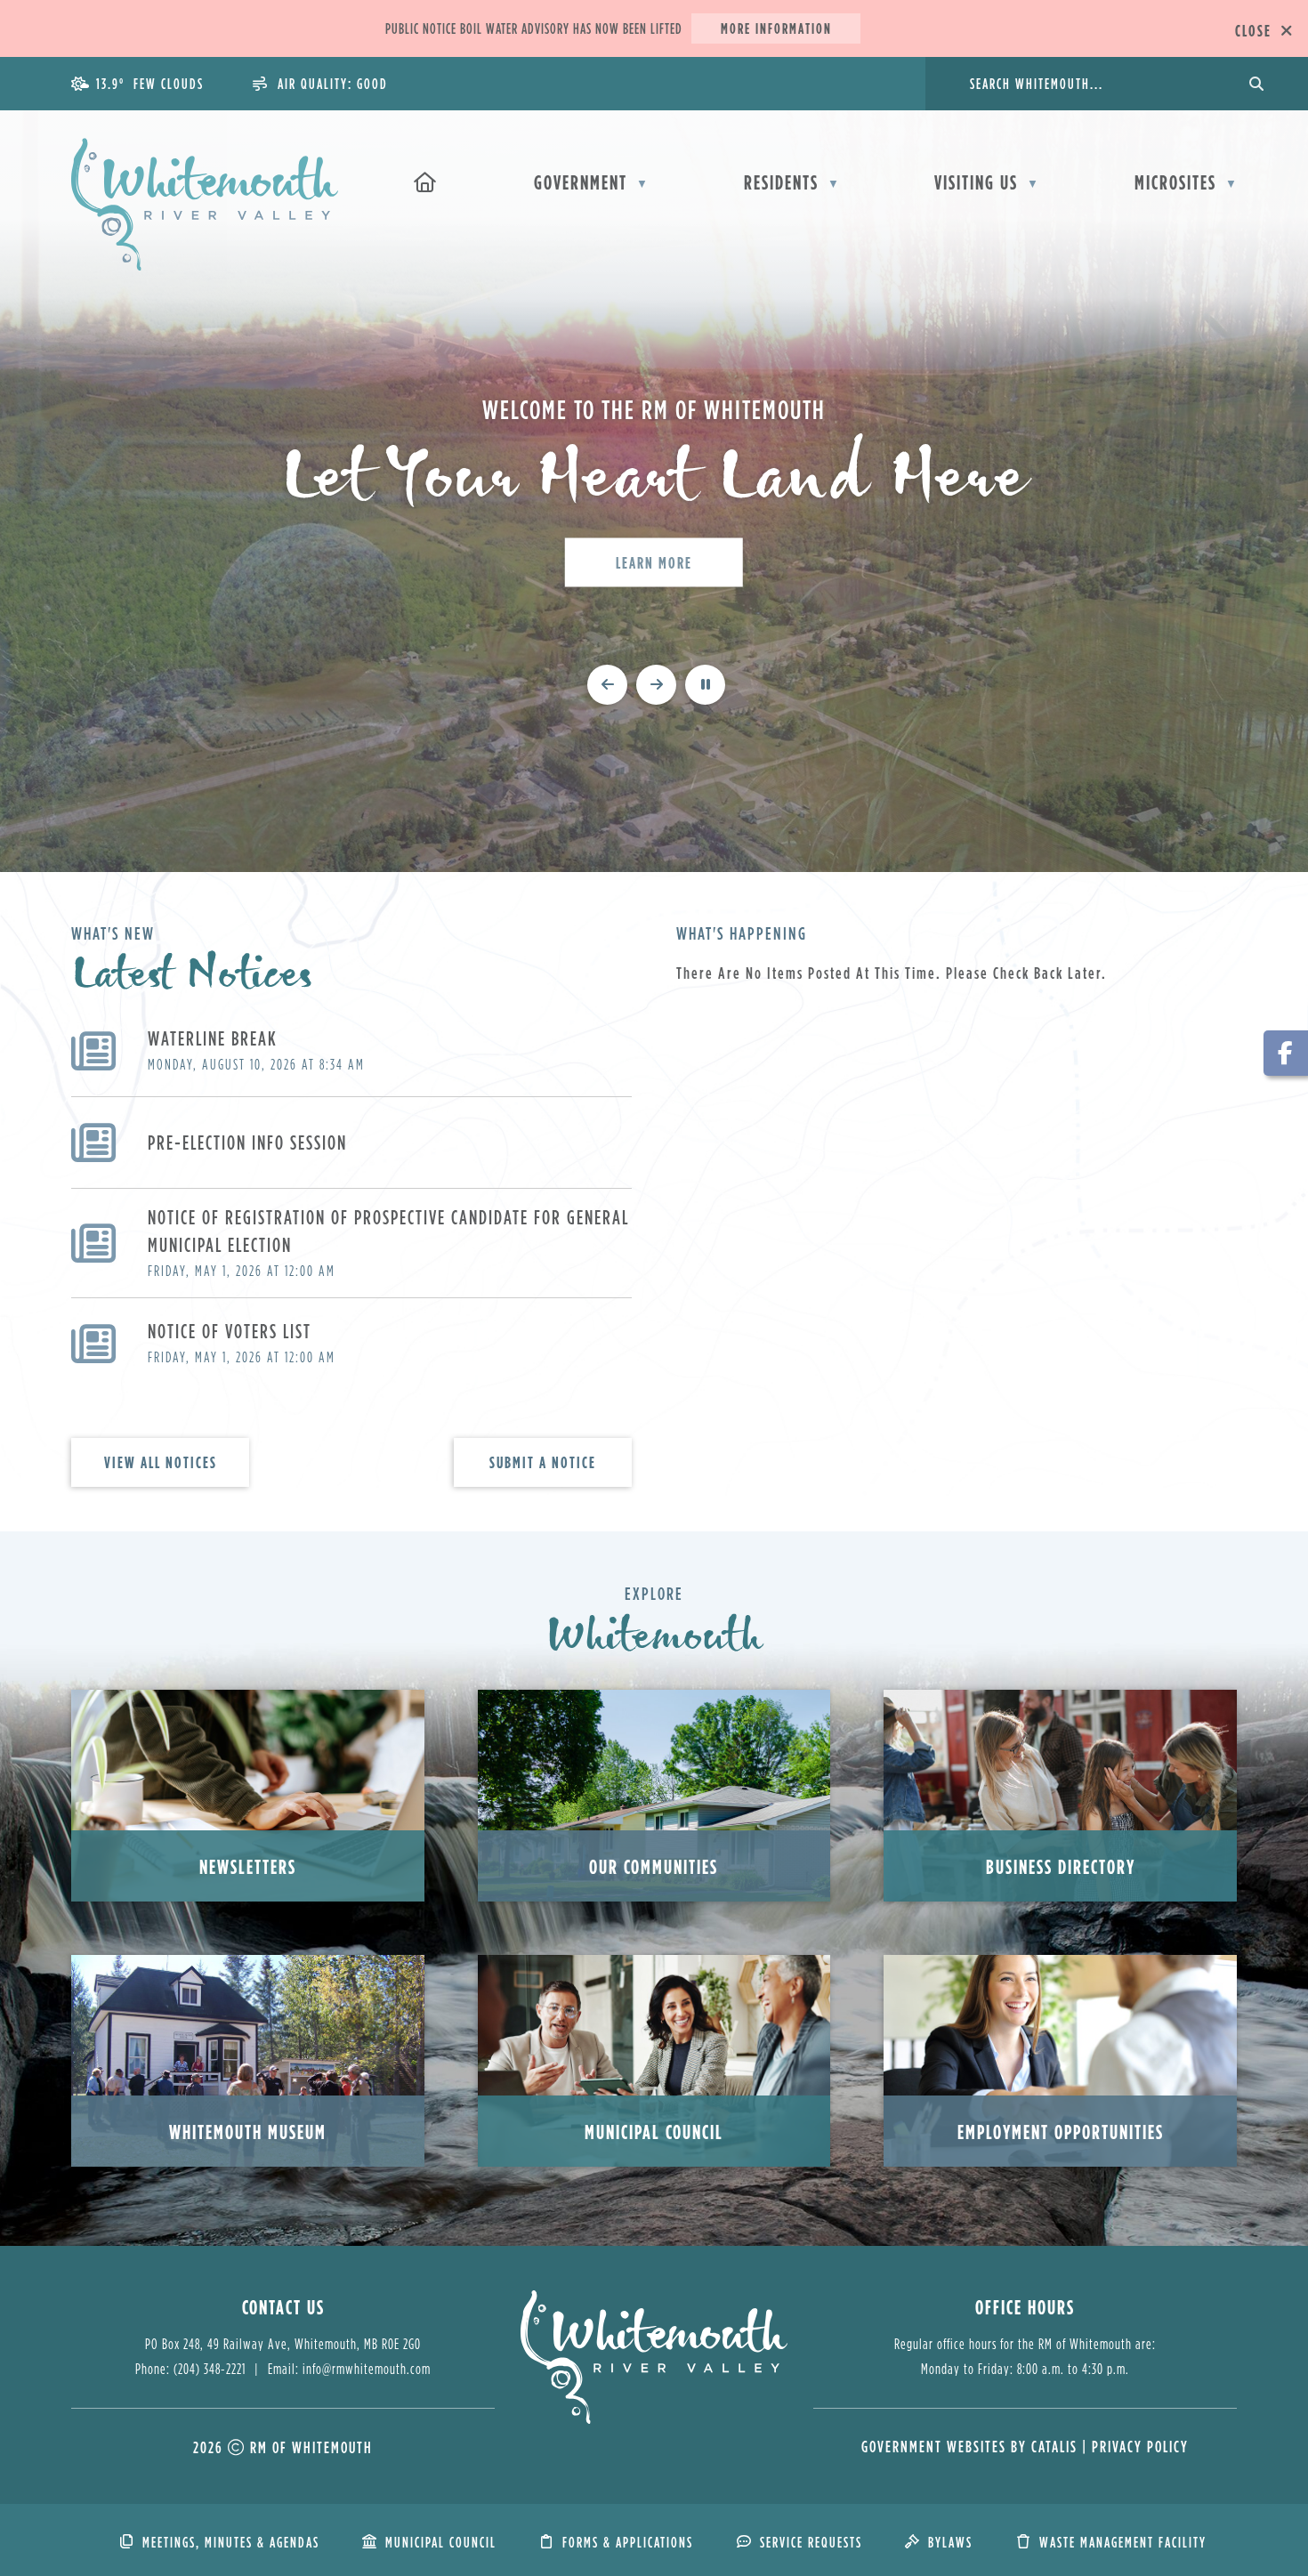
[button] (1255, 84)
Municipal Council (654, 2132)
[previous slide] (607, 685)
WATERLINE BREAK (213, 1038)
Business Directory (1061, 1866)
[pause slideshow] (705, 685)
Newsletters (248, 1866)
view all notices (161, 1462)
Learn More (654, 562)
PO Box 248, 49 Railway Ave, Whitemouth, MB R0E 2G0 (283, 2344)
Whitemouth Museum (248, 2132)
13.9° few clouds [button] (150, 84)
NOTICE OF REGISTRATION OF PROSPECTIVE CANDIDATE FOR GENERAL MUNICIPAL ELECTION (388, 1231)
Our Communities (654, 1866)
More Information (776, 28)
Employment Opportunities (1061, 2132)
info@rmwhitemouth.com (367, 2369)
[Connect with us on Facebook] (1286, 1053)
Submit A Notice (543, 1462)
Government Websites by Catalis (969, 2447)
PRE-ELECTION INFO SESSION (247, 1142)
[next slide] (656, 685)
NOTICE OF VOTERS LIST (230, 1331)
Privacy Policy (1140, 2447)
